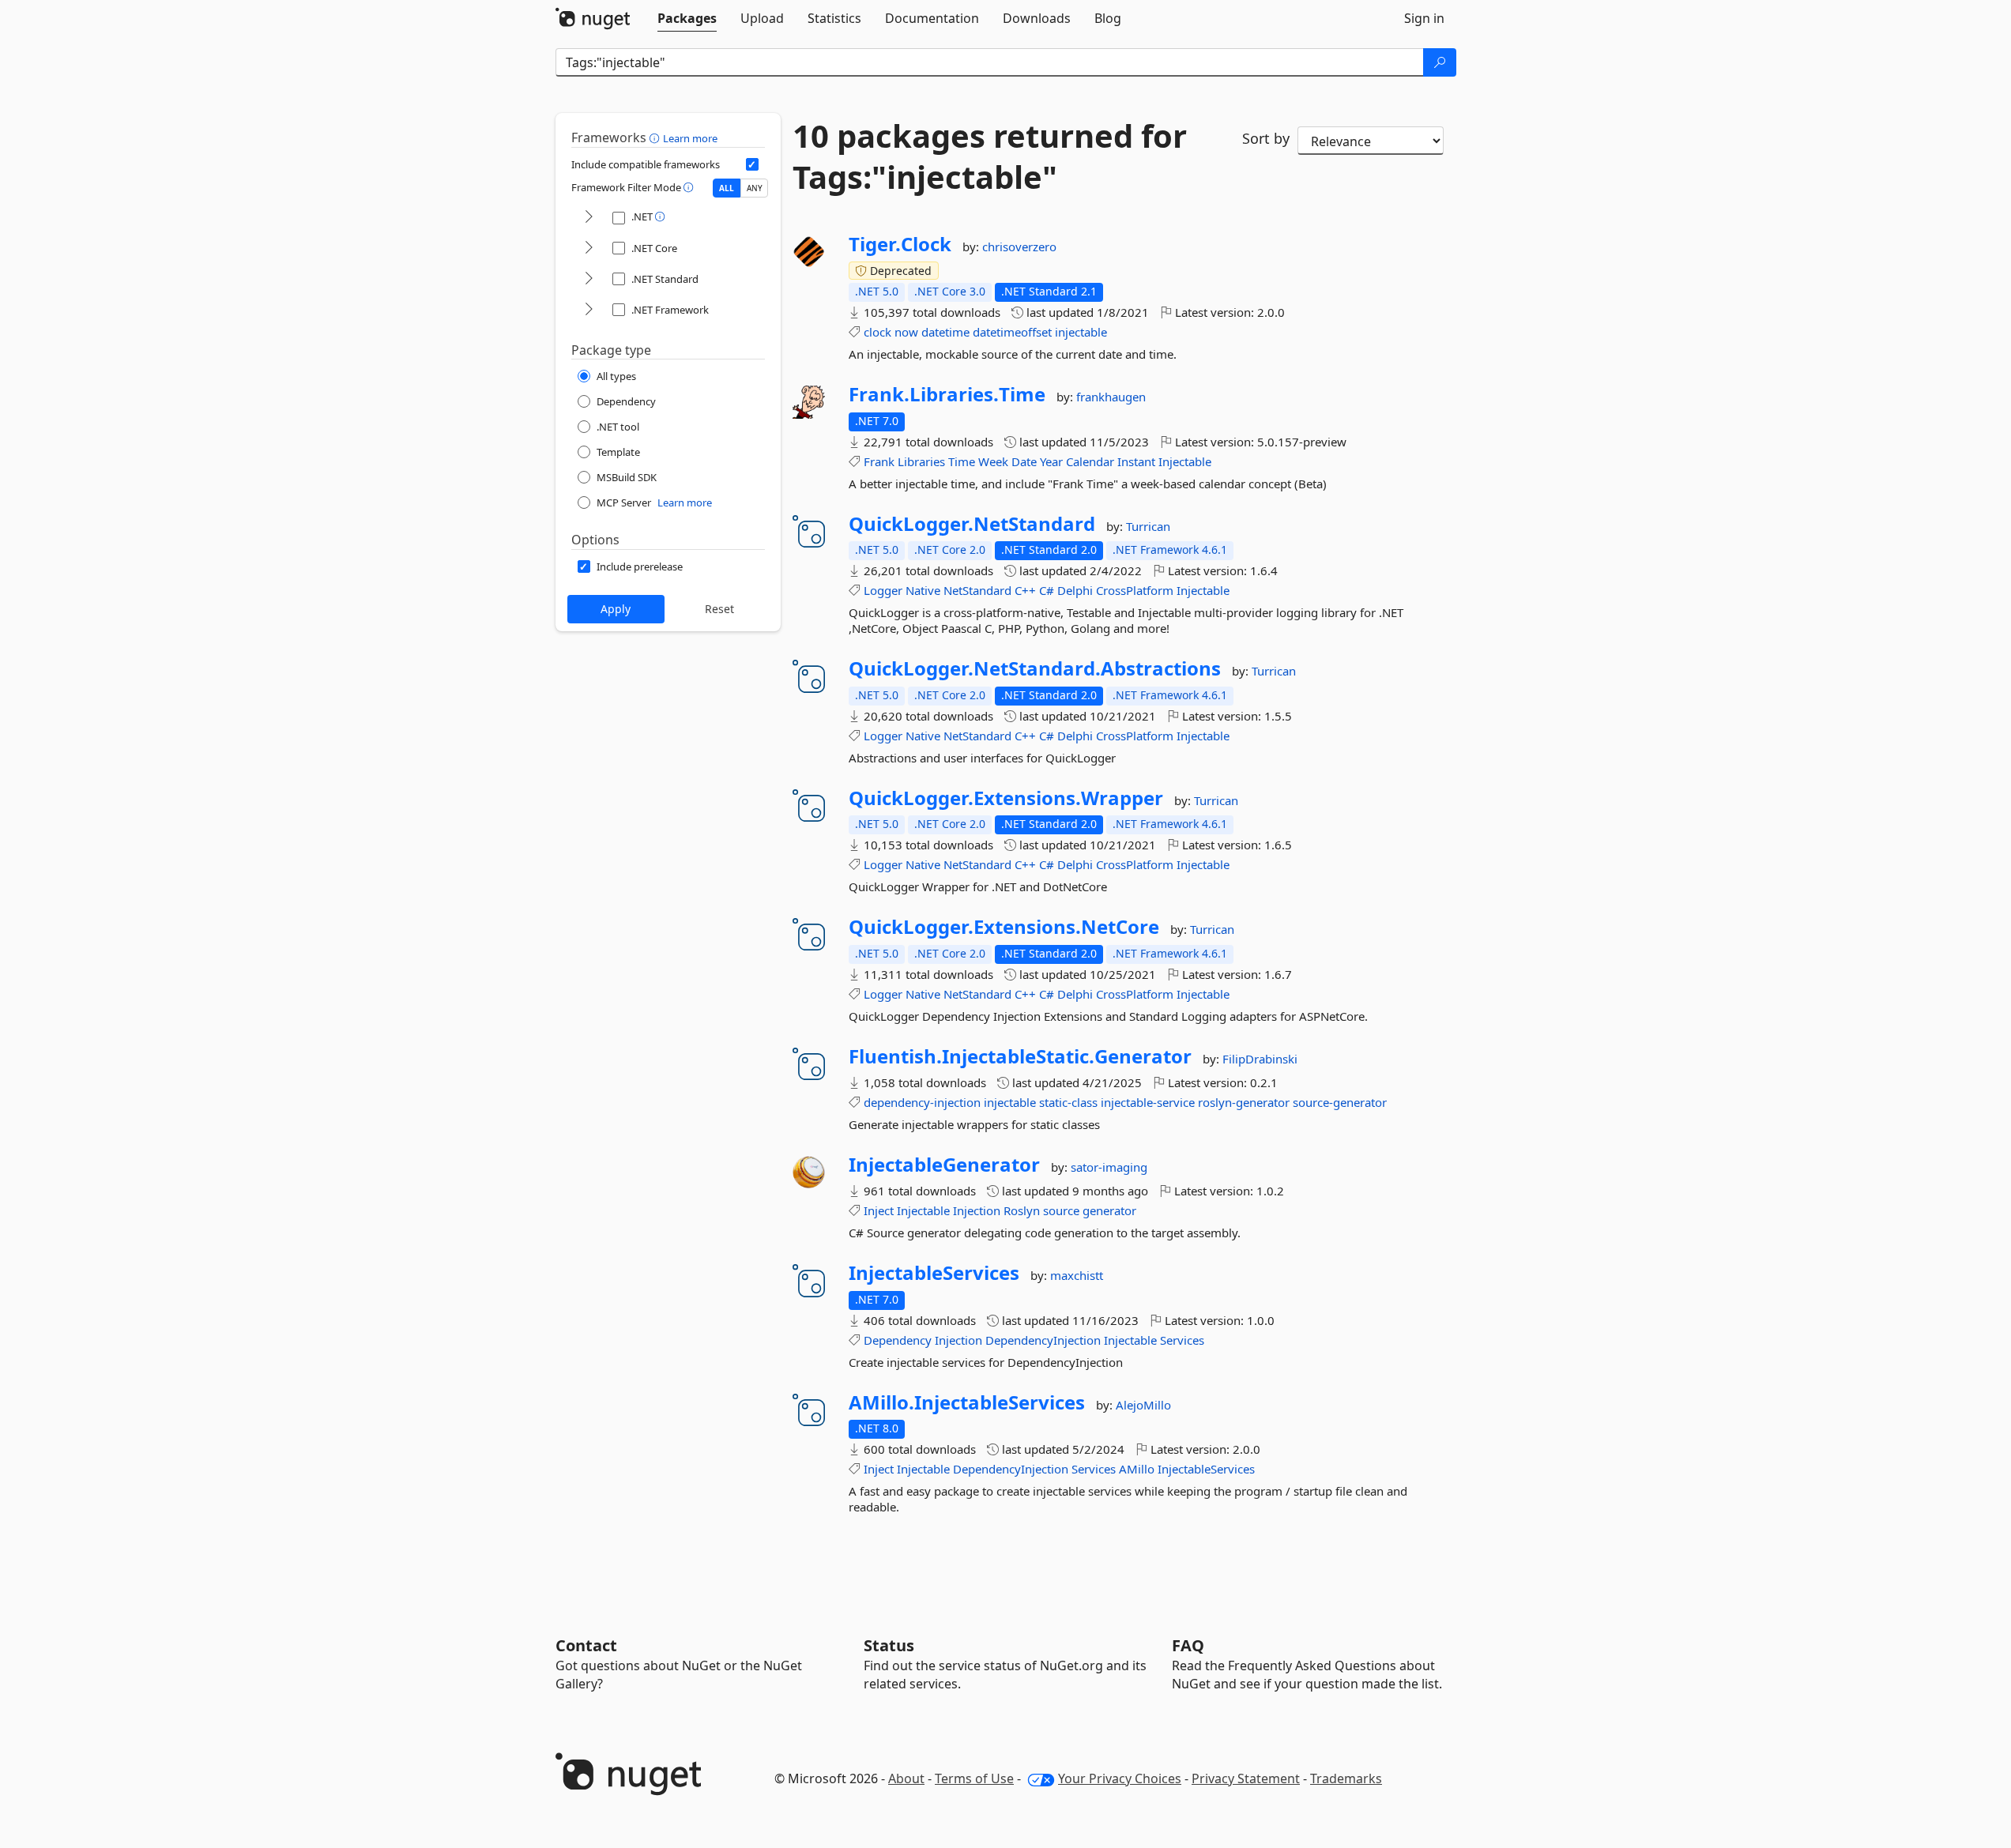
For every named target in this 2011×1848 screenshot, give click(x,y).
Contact (586, 1645)
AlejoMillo (1143, 1405)
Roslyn (1022, 1210)
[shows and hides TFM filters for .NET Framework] (589, 310)
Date (1024, 461)
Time (962, 461)
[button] (656, 137)
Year (1051, 461)
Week (993, 461)
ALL (727, 188)
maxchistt (1077, 1275)
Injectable (1185, 461)
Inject (879, 1210)
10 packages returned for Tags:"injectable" (990, 156)
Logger (883, 590)
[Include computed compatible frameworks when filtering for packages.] (752, 164)
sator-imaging (1109, 1167)
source (1061, 1210)
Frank (879, 461)
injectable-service (1148, 1102)
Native (923, 590)
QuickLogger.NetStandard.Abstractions (1035, 668)
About (906, 1778)
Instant (1136, 461)
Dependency (898, 1340)
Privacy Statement (1246, 1778)
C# (1047, 590)
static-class (1068, 1102)
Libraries (921, 461)
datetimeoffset (1012, 332)
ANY (755, 188)
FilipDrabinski (1260, 1059)
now (906, 332)
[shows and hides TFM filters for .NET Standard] (589, 279)
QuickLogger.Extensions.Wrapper (1006, 798)
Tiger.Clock (900, 244)
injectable (1081, 332)
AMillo (1137, 1469)
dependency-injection (922, 1102)
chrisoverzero (1019, 247)
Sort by (1266, 138)
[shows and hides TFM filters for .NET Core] (589, 248)
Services (1182, 1340)
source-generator (1340, 1102)
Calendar (1090, 461)
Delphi (1075, 590)
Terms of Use (974, 1778)
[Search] (1440, 62)
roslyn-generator (1244, 1102)
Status (889, 1645)
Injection (977, 1210)
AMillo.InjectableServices (967, 1402)
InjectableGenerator (944, 1165)
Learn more (690, 138)
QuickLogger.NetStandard (972, 524)
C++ (1025, 590)
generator (1109, 1210)
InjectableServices (934, 1273)
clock (877, 332)
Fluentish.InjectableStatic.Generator (1020, 1056)
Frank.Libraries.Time (947, 394)
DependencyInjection (1043, 1340)
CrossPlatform (1135, 590)
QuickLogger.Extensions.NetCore (1004, 927)
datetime (945, 332)
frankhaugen (1111, 397)
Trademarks (1346, 1778)
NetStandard (977, 590)
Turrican (1148, 526)
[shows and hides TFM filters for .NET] (589, 218)
